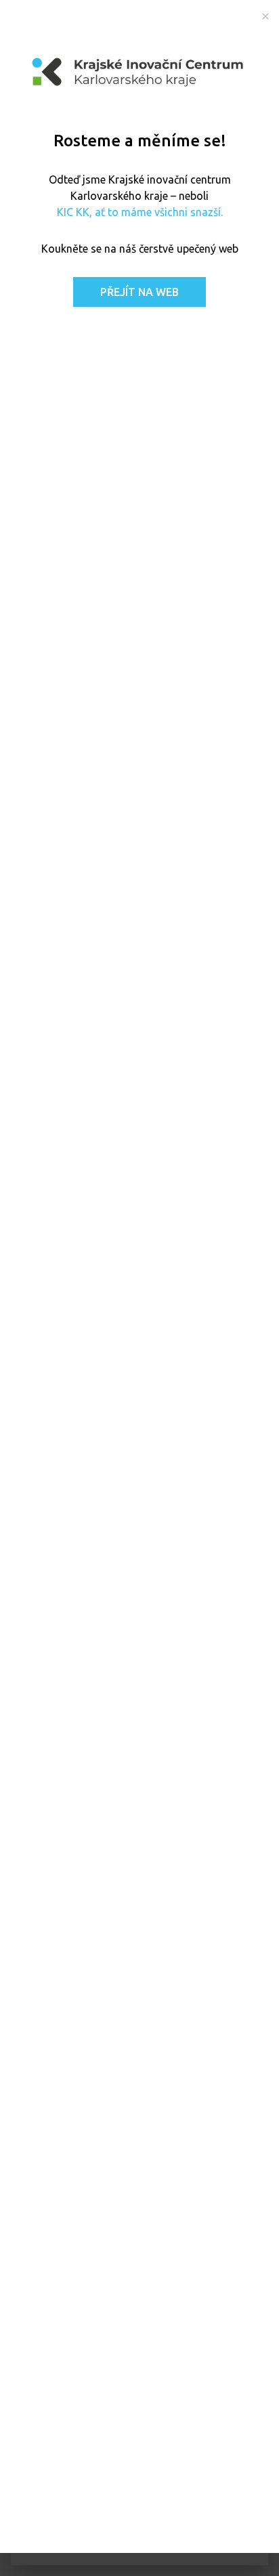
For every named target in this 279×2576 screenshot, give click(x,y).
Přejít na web (139, 292)
